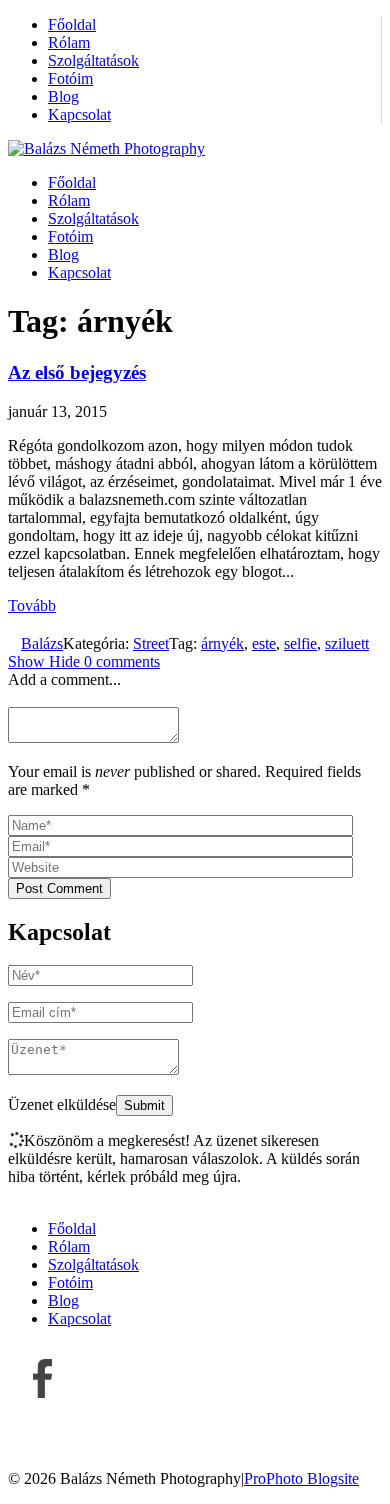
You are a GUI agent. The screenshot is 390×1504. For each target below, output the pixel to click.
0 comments (84, 661)
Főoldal (72, 24)
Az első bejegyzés (77, 372)
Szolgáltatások (93, 60)
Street (151, 643)
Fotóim (70, 78)
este (264, 643)
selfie (300, 643)
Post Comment (59, 888)
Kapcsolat (79, 114)
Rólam (69, 42)
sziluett (347, 643)
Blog (63, 96)
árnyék (222, 643)
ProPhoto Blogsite (301, 1478)
